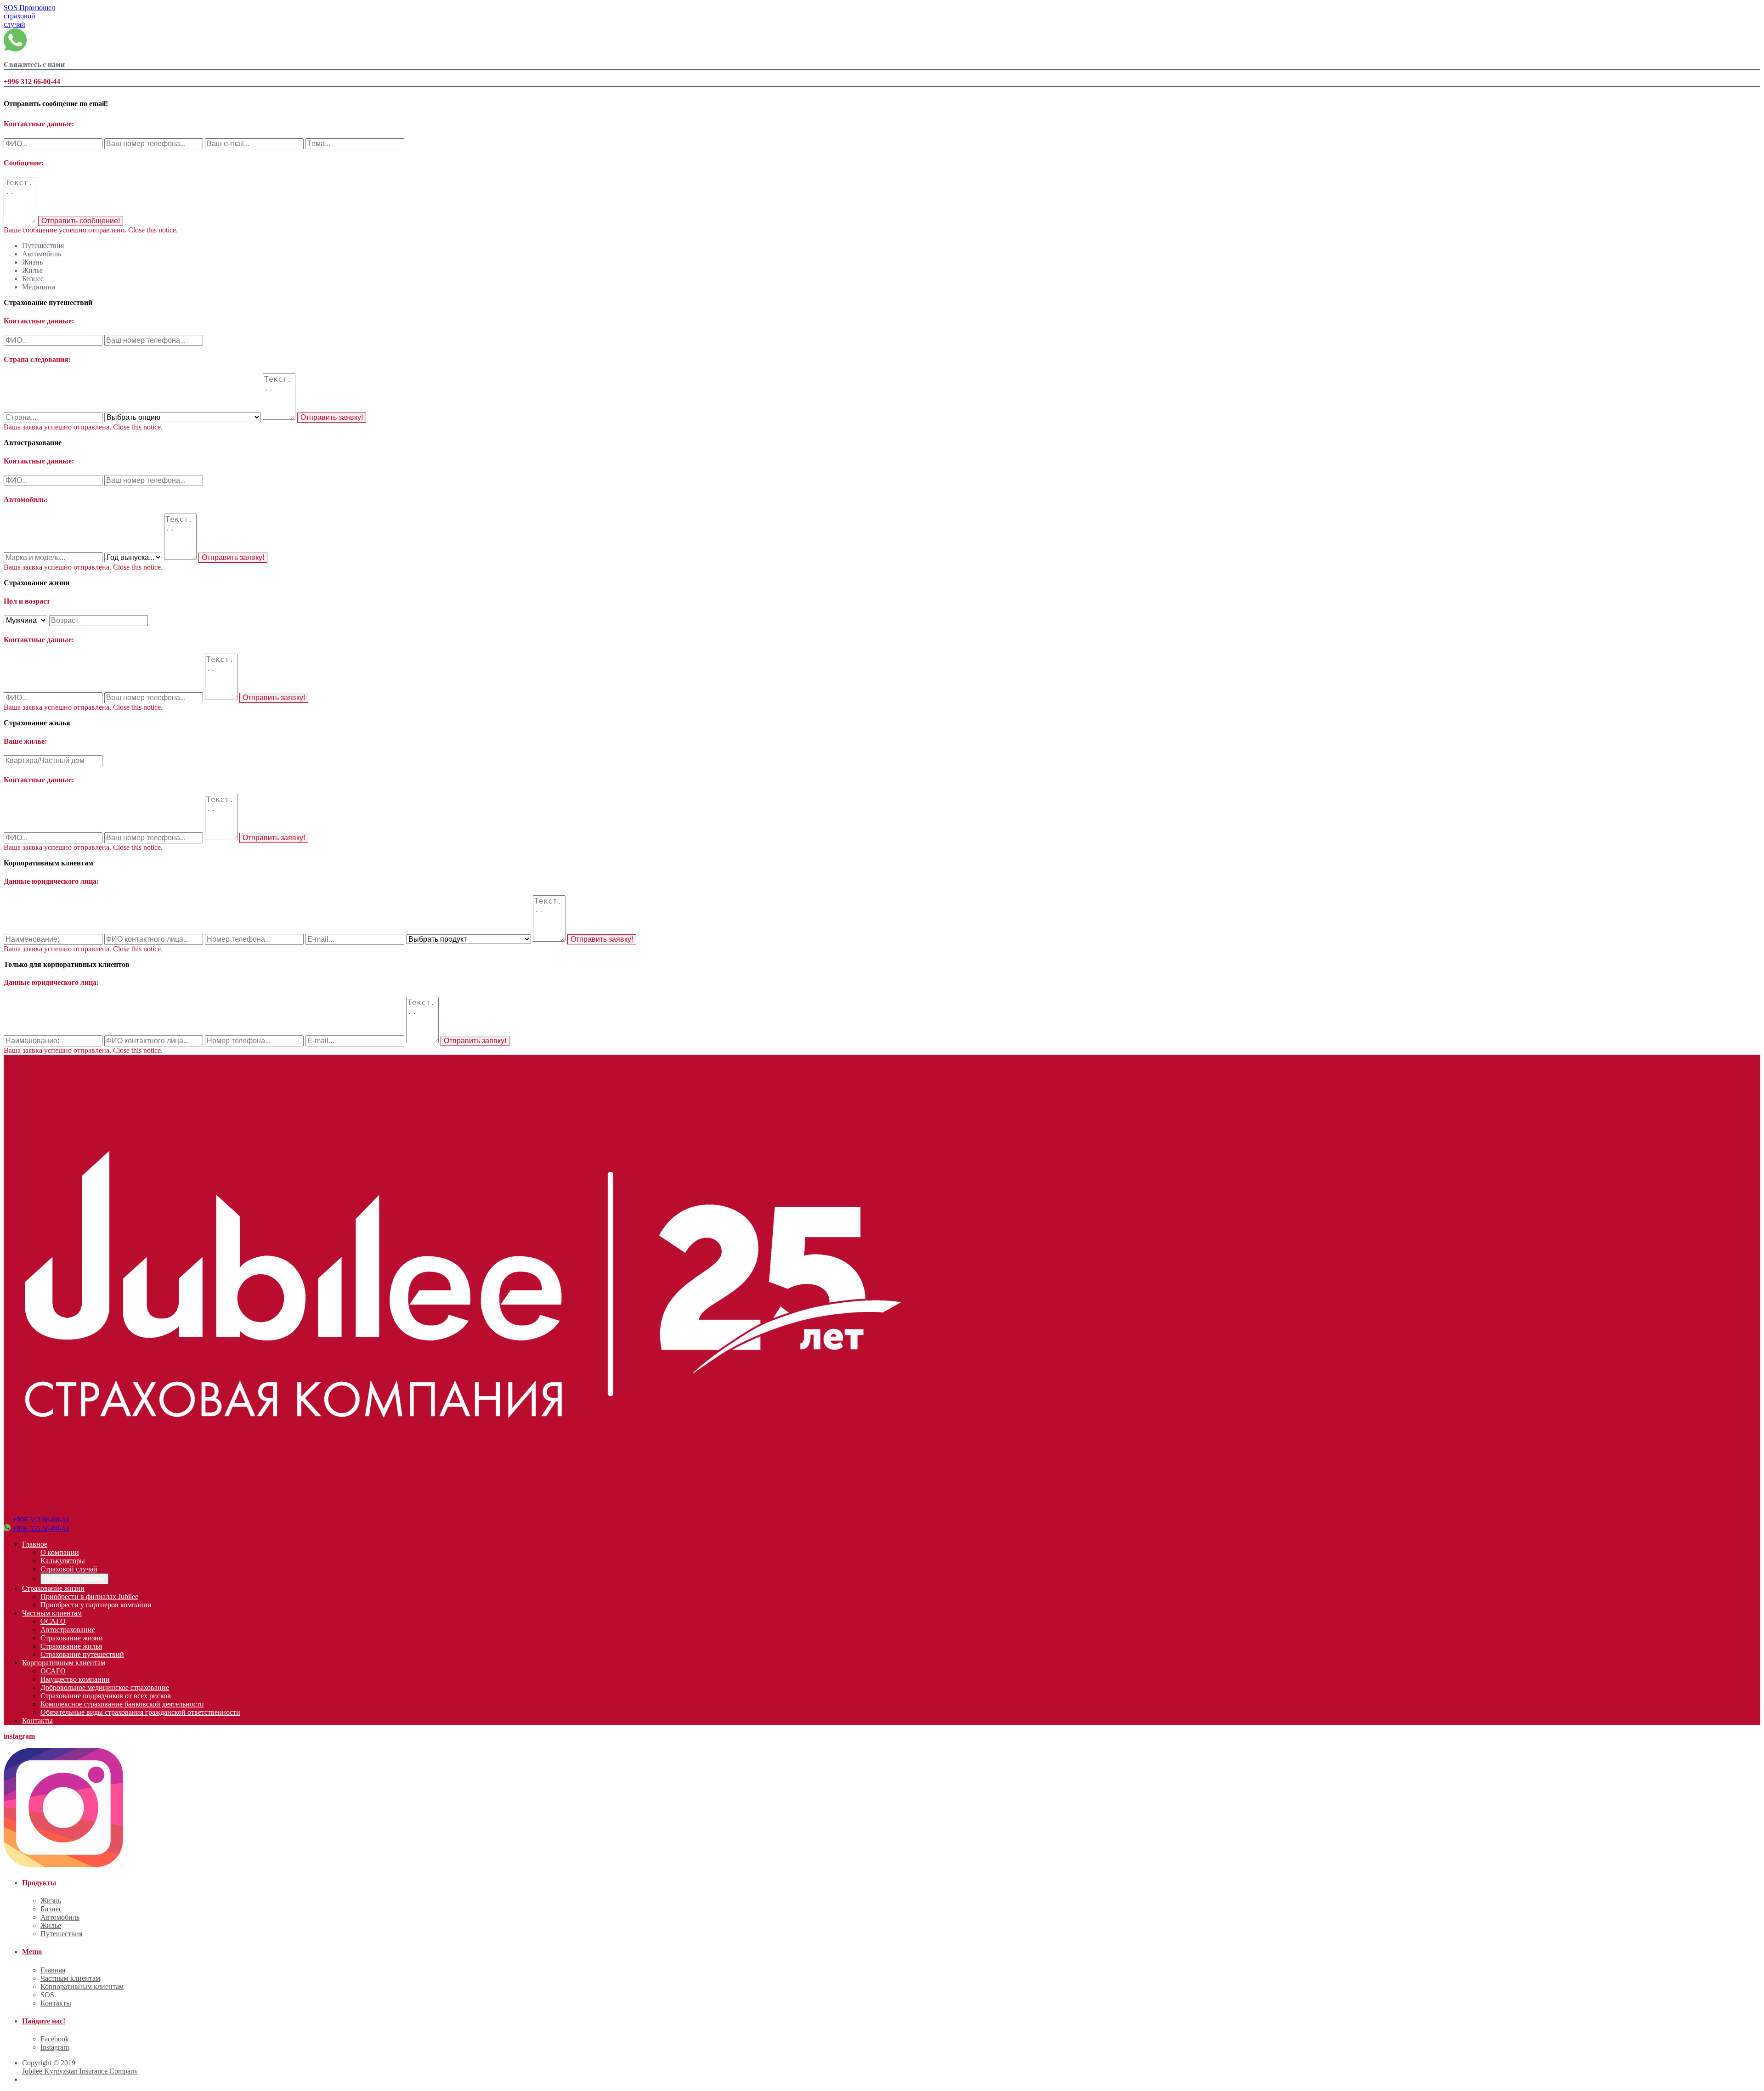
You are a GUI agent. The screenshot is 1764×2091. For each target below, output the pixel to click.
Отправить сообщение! (81, 221)
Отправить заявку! (332, 417)
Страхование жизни (53, 1588)
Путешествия (61, 1934)
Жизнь (51, 1901)
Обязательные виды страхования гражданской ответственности (140, 1712)
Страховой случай (69, 1569)
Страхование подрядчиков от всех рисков (106, 1696)
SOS (29, 16)
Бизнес (51, 1909)
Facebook (55, 2039)
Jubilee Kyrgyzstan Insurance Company (80, 2071)
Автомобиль (60, 1917)
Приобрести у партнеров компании (96, 1605)
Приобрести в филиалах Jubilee (89, 1597)
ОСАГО (53, 1621)
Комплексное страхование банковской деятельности (122, 1704)
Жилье (51, 1925)
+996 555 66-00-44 (40, 1529)
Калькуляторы (63, 1561)
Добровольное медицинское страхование (105, 1687)
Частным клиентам (52, 1613)
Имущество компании (75, 1679)
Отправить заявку (74, 1579)
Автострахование (68, 1630)
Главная (53, 1970)
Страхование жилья (71, 1646)
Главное (35, 1544)
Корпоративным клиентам (64, 1663)
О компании (60, 1552)
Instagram (55, 2047)
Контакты (37, 1721)
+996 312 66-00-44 (41, 1520)
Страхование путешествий (82, 1654)
